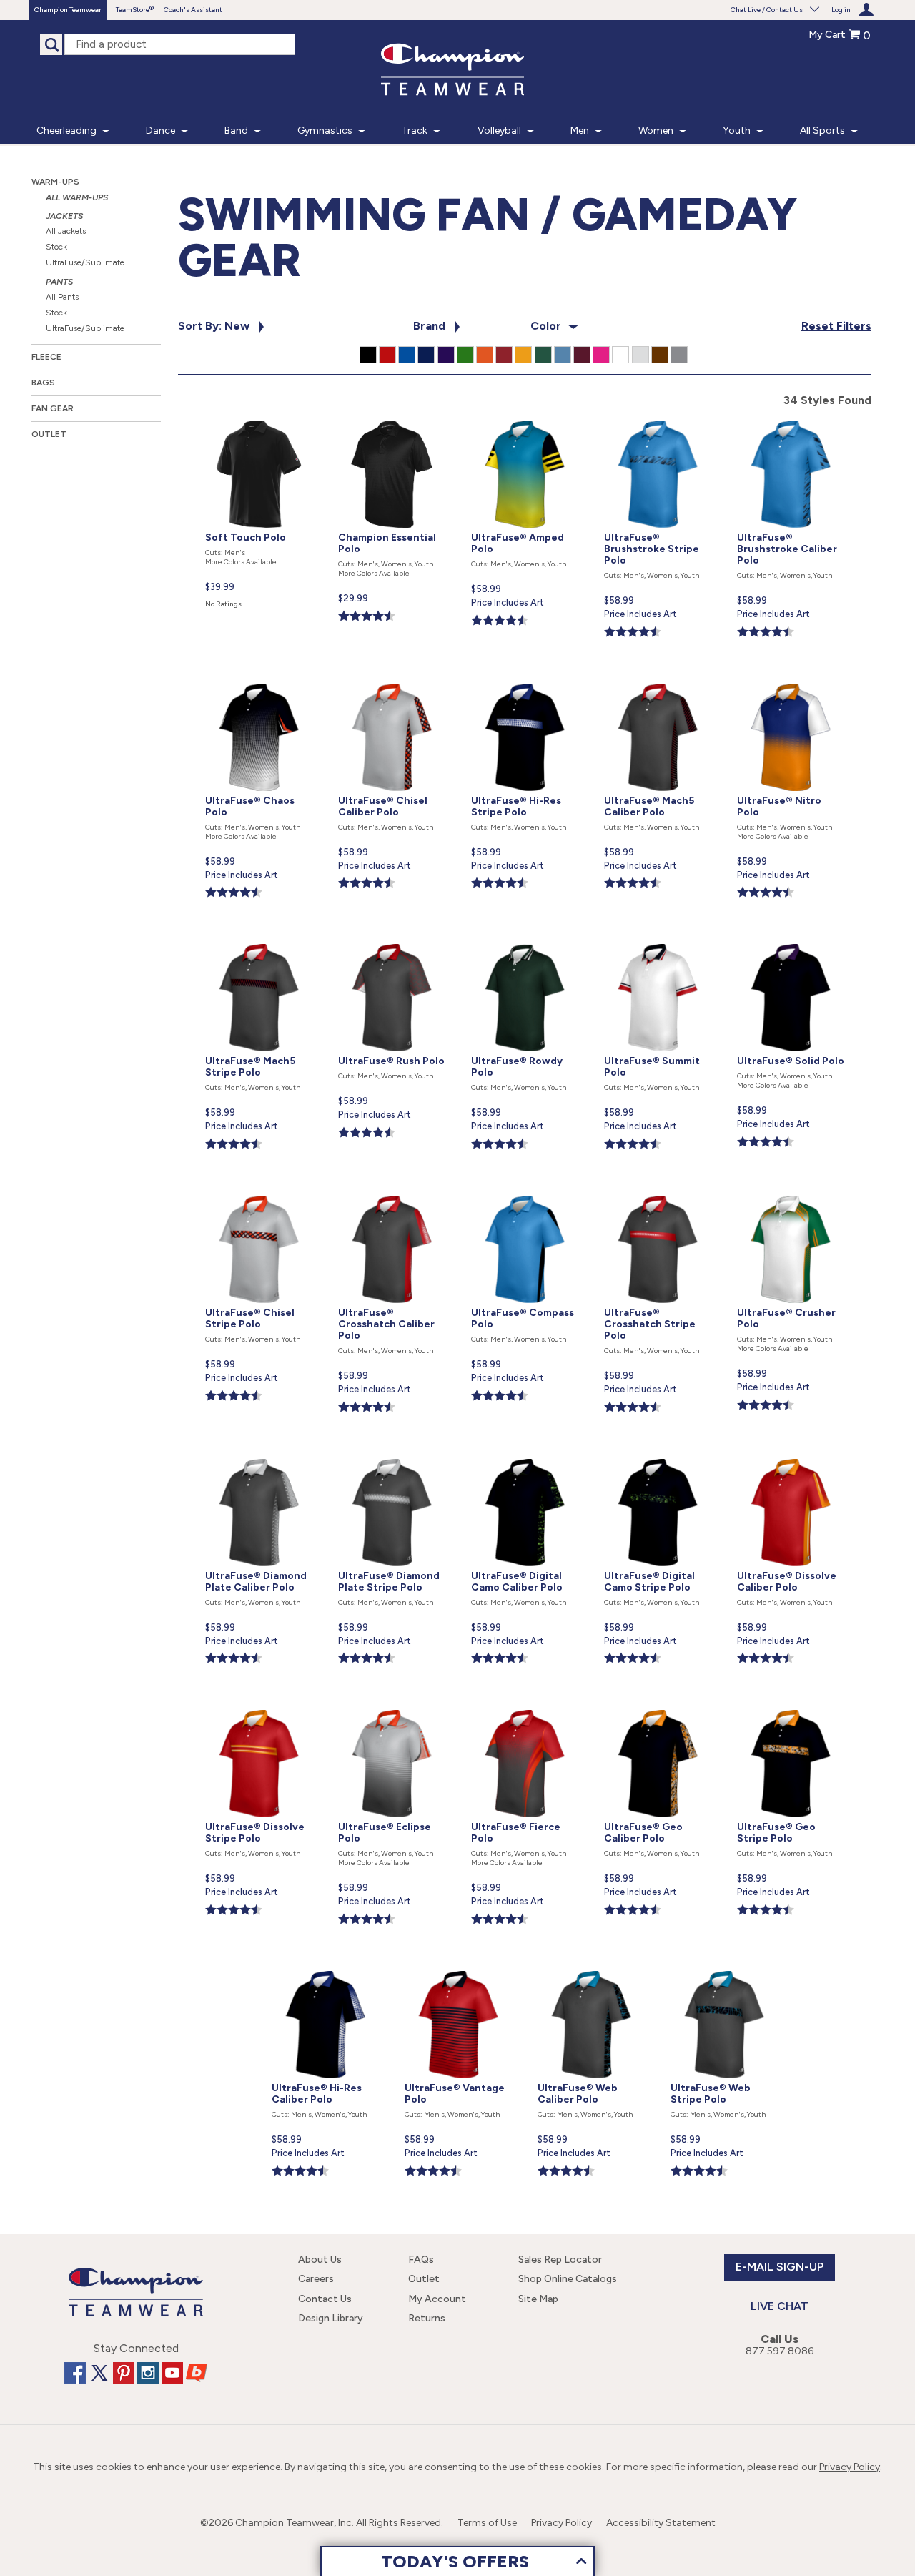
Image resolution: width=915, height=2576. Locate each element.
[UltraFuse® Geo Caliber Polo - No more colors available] (659, 1707)
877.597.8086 (780, 2351)
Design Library (331, 2318)
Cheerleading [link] (66, 131)
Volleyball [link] (499, 131)
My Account (437, 2299)
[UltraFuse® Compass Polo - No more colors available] (526, 1193)
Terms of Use (487, 2523)
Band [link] (236, 131)
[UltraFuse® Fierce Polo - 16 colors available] (526, 1707)
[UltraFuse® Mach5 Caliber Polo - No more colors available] (659, 680)
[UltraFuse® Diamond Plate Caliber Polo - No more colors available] (260, 1456)
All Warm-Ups (77, 197)
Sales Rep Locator (560, 2260)
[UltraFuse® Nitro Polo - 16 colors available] (791, 680)
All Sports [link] (822, 131)
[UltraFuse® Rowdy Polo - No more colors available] (526, 941)
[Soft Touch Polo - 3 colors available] (260, 417)
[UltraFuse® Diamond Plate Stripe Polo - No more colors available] (393, 1456)
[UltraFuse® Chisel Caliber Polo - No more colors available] (393, 680)
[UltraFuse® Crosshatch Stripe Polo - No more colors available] (659, 1193)
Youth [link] (737, 131)
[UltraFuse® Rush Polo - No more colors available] (393, 941)
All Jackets (66, 231)
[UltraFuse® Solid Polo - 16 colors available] (791, 941)
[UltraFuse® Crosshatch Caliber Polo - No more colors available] (393, 1193)
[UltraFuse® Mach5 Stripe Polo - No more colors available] (260, 941)
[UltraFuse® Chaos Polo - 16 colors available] (260, 680)
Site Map (538, 2299)
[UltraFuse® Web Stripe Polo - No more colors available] (724, 1968)
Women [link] (656, 131)
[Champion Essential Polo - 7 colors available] (393, 417)
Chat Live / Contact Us (767, 10)
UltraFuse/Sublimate (85, 262)
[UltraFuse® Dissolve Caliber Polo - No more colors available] (791, 1456)
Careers (316, 2279)
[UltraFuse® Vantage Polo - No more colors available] (460, 1968)
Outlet (49, 434)
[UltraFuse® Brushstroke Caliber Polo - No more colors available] (791, 417)
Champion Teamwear (68, 10)
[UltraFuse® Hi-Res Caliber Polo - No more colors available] (327, 1968)
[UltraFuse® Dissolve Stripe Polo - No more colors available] (260, 1707)
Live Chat (780, 2306)
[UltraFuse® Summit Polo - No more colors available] (659, 941)
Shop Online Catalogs (568, 2279)
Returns (427, 2318)
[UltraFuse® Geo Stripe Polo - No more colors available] (791, 1707)
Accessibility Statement (661, 2523)
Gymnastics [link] (325, 131)
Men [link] (580, 131)
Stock (56, 247)
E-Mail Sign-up (780, 2267)
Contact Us (325, 2299)
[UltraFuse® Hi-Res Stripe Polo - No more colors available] (526, 680)
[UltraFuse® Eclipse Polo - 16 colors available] (393, 1707)
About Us (320, 2260)
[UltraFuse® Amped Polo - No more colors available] (526, 417)
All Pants (62, 297)
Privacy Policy (850, 2467)
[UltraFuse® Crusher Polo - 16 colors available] (791, 1193)
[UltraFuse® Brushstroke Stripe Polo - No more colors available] (659, 417)
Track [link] (415, 131)
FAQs (421, 2260)
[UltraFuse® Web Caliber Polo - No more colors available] (593, 1968)
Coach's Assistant (193, 10)
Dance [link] (160, 131)
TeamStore (133, 10)
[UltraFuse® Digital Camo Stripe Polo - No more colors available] (659, 1456)
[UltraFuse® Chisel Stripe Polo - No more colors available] (260, 1193)
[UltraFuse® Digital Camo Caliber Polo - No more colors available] (526, 1456)
